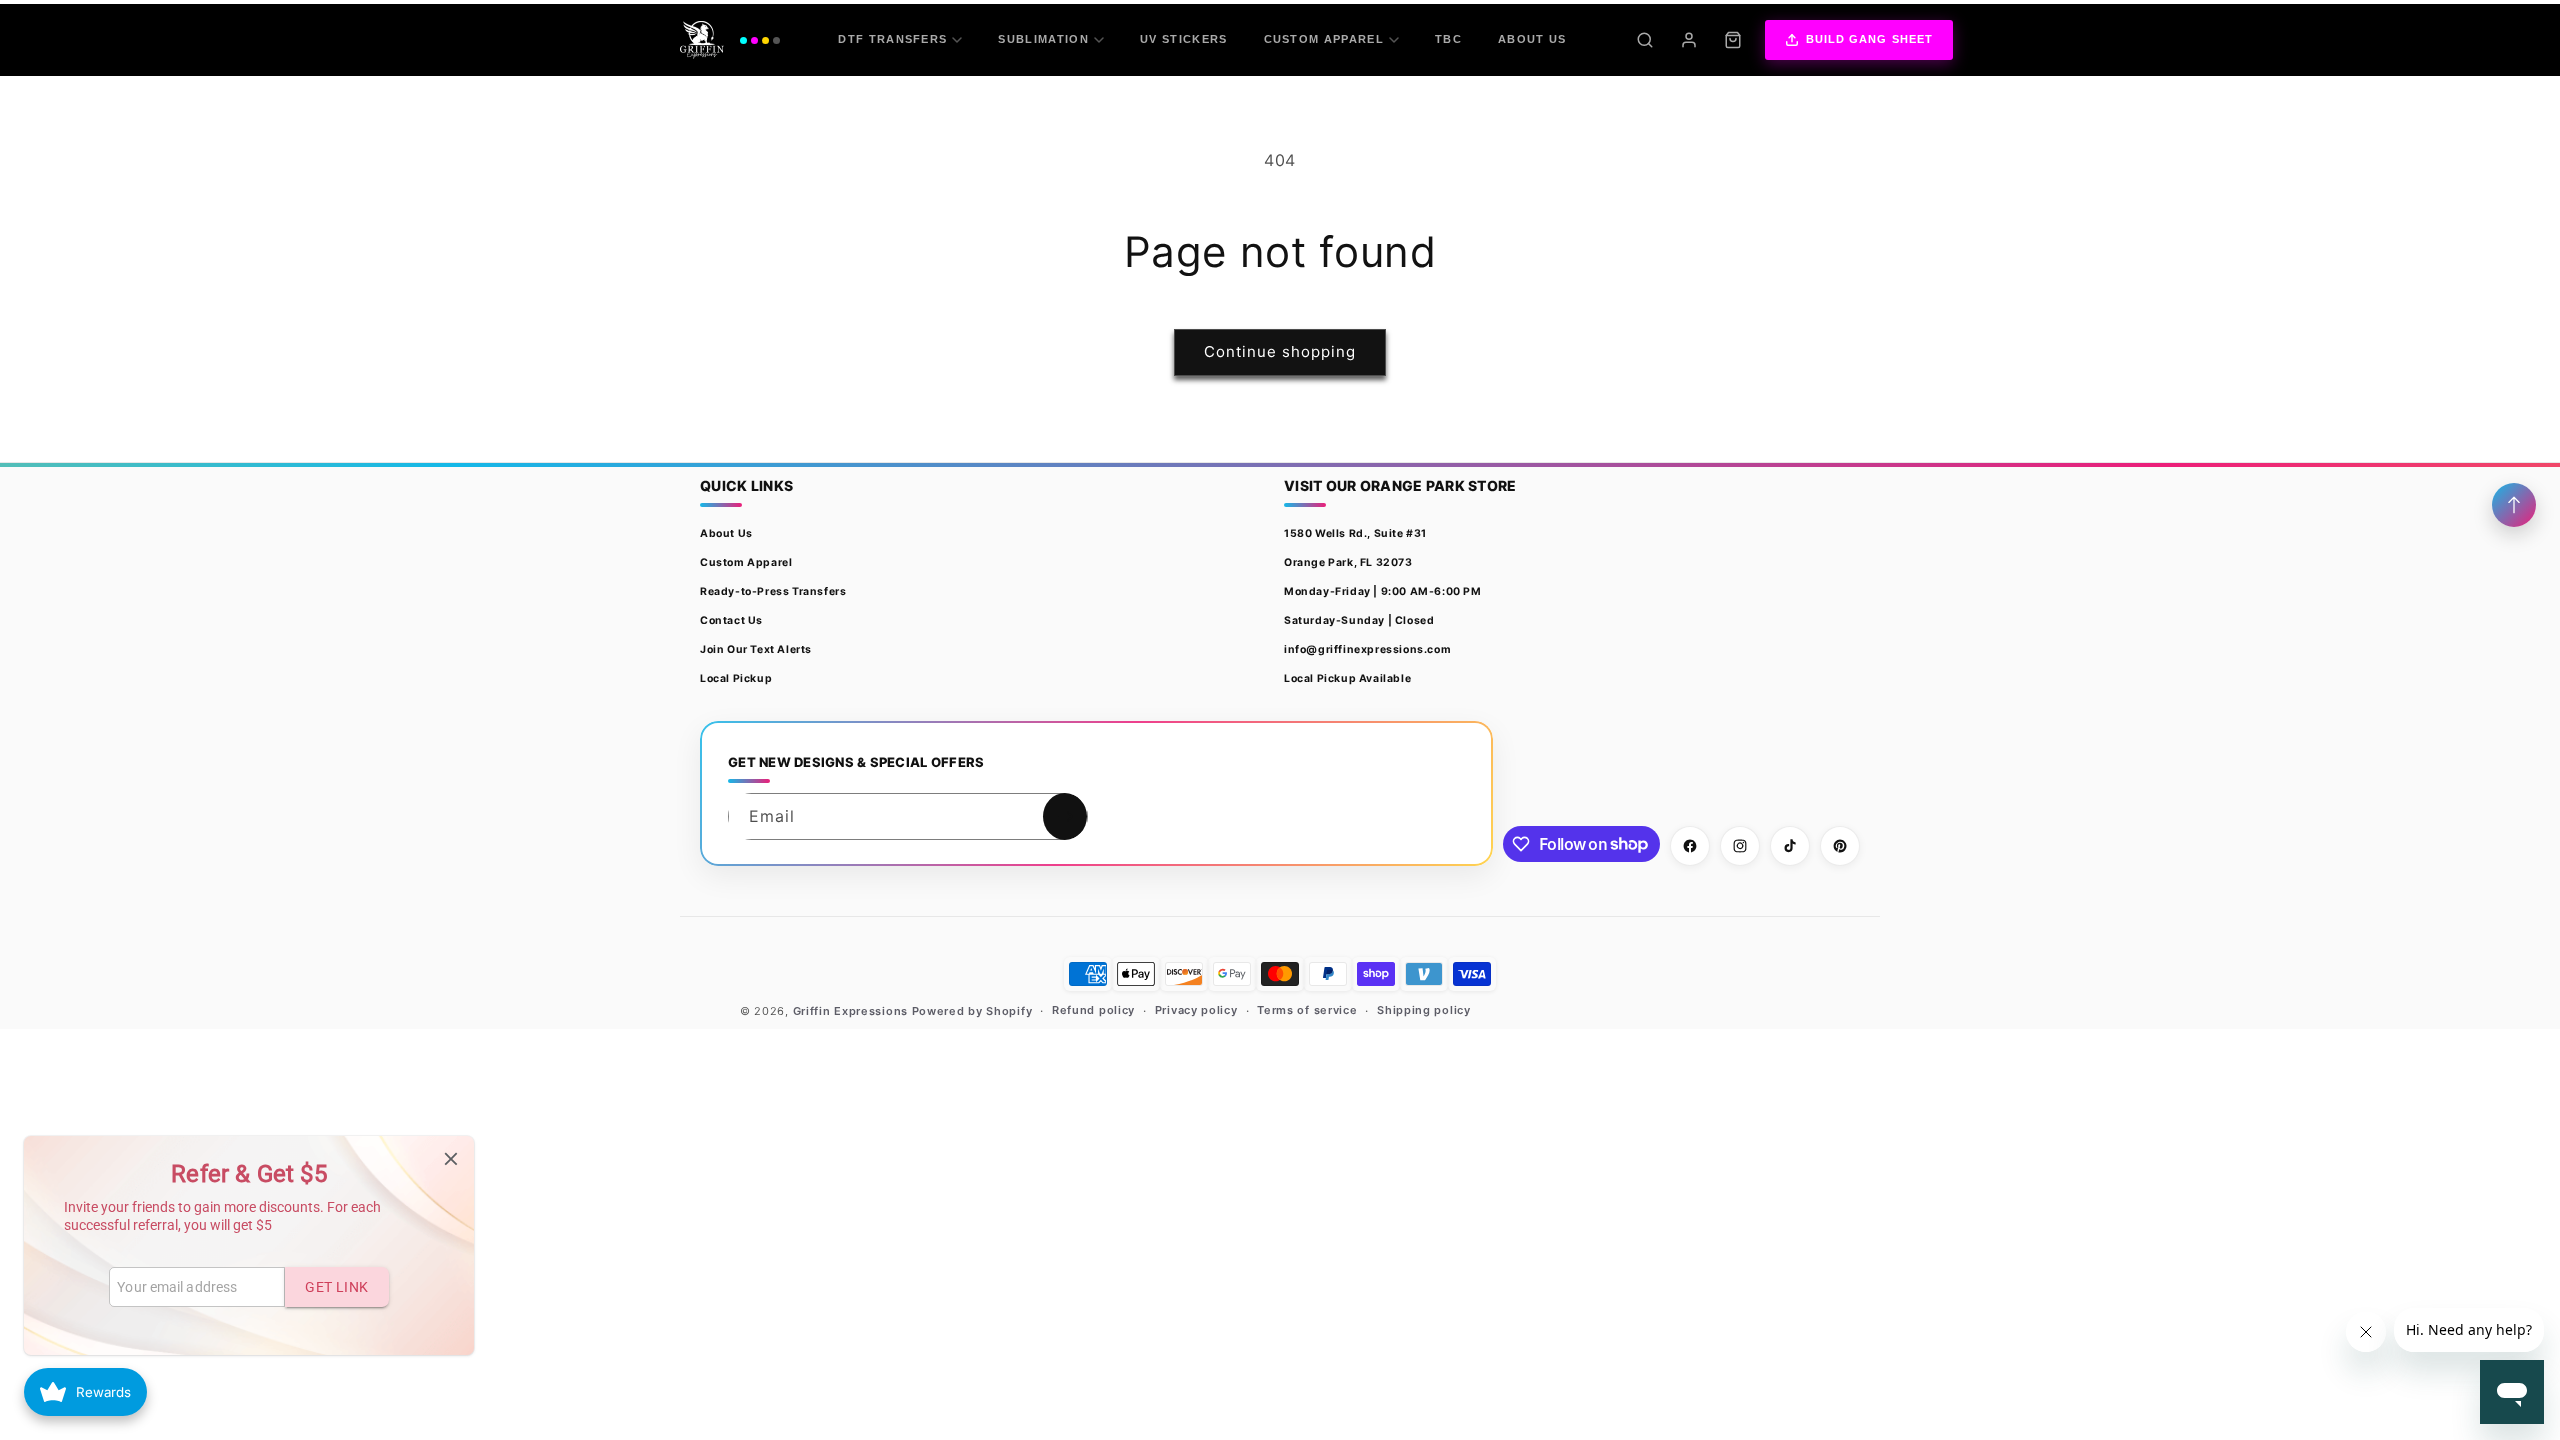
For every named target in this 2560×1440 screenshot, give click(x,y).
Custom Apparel (1324, 39)
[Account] (1689, 40)
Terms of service (1307, 1010)
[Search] (1645, 40)
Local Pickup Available (1347, 678)
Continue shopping (1280, 351)
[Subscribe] (1065, 816)
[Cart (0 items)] (1733, 40)
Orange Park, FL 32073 (1348, 562)
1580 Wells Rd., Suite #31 (1355, 533)
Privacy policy (1196, 1010)
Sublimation (1043, 39)
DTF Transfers (892, 39)
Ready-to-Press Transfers (773, 591)
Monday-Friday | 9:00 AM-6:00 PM (1383, 591)
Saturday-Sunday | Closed (1359, 620)
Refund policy (1093, 1010)
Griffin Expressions (850, 1011)
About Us (1532, 39)
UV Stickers (1184, 39)
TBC (1448, 39)
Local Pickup (736, 678)
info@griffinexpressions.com (1367, 649)
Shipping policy (1424, 1010)
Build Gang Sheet (1870, 39)
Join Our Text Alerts (756, 649)
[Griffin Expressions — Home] (730, 40)
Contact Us (731, 620)
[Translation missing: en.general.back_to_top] (2514, 505)
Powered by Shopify (972, 1011)
